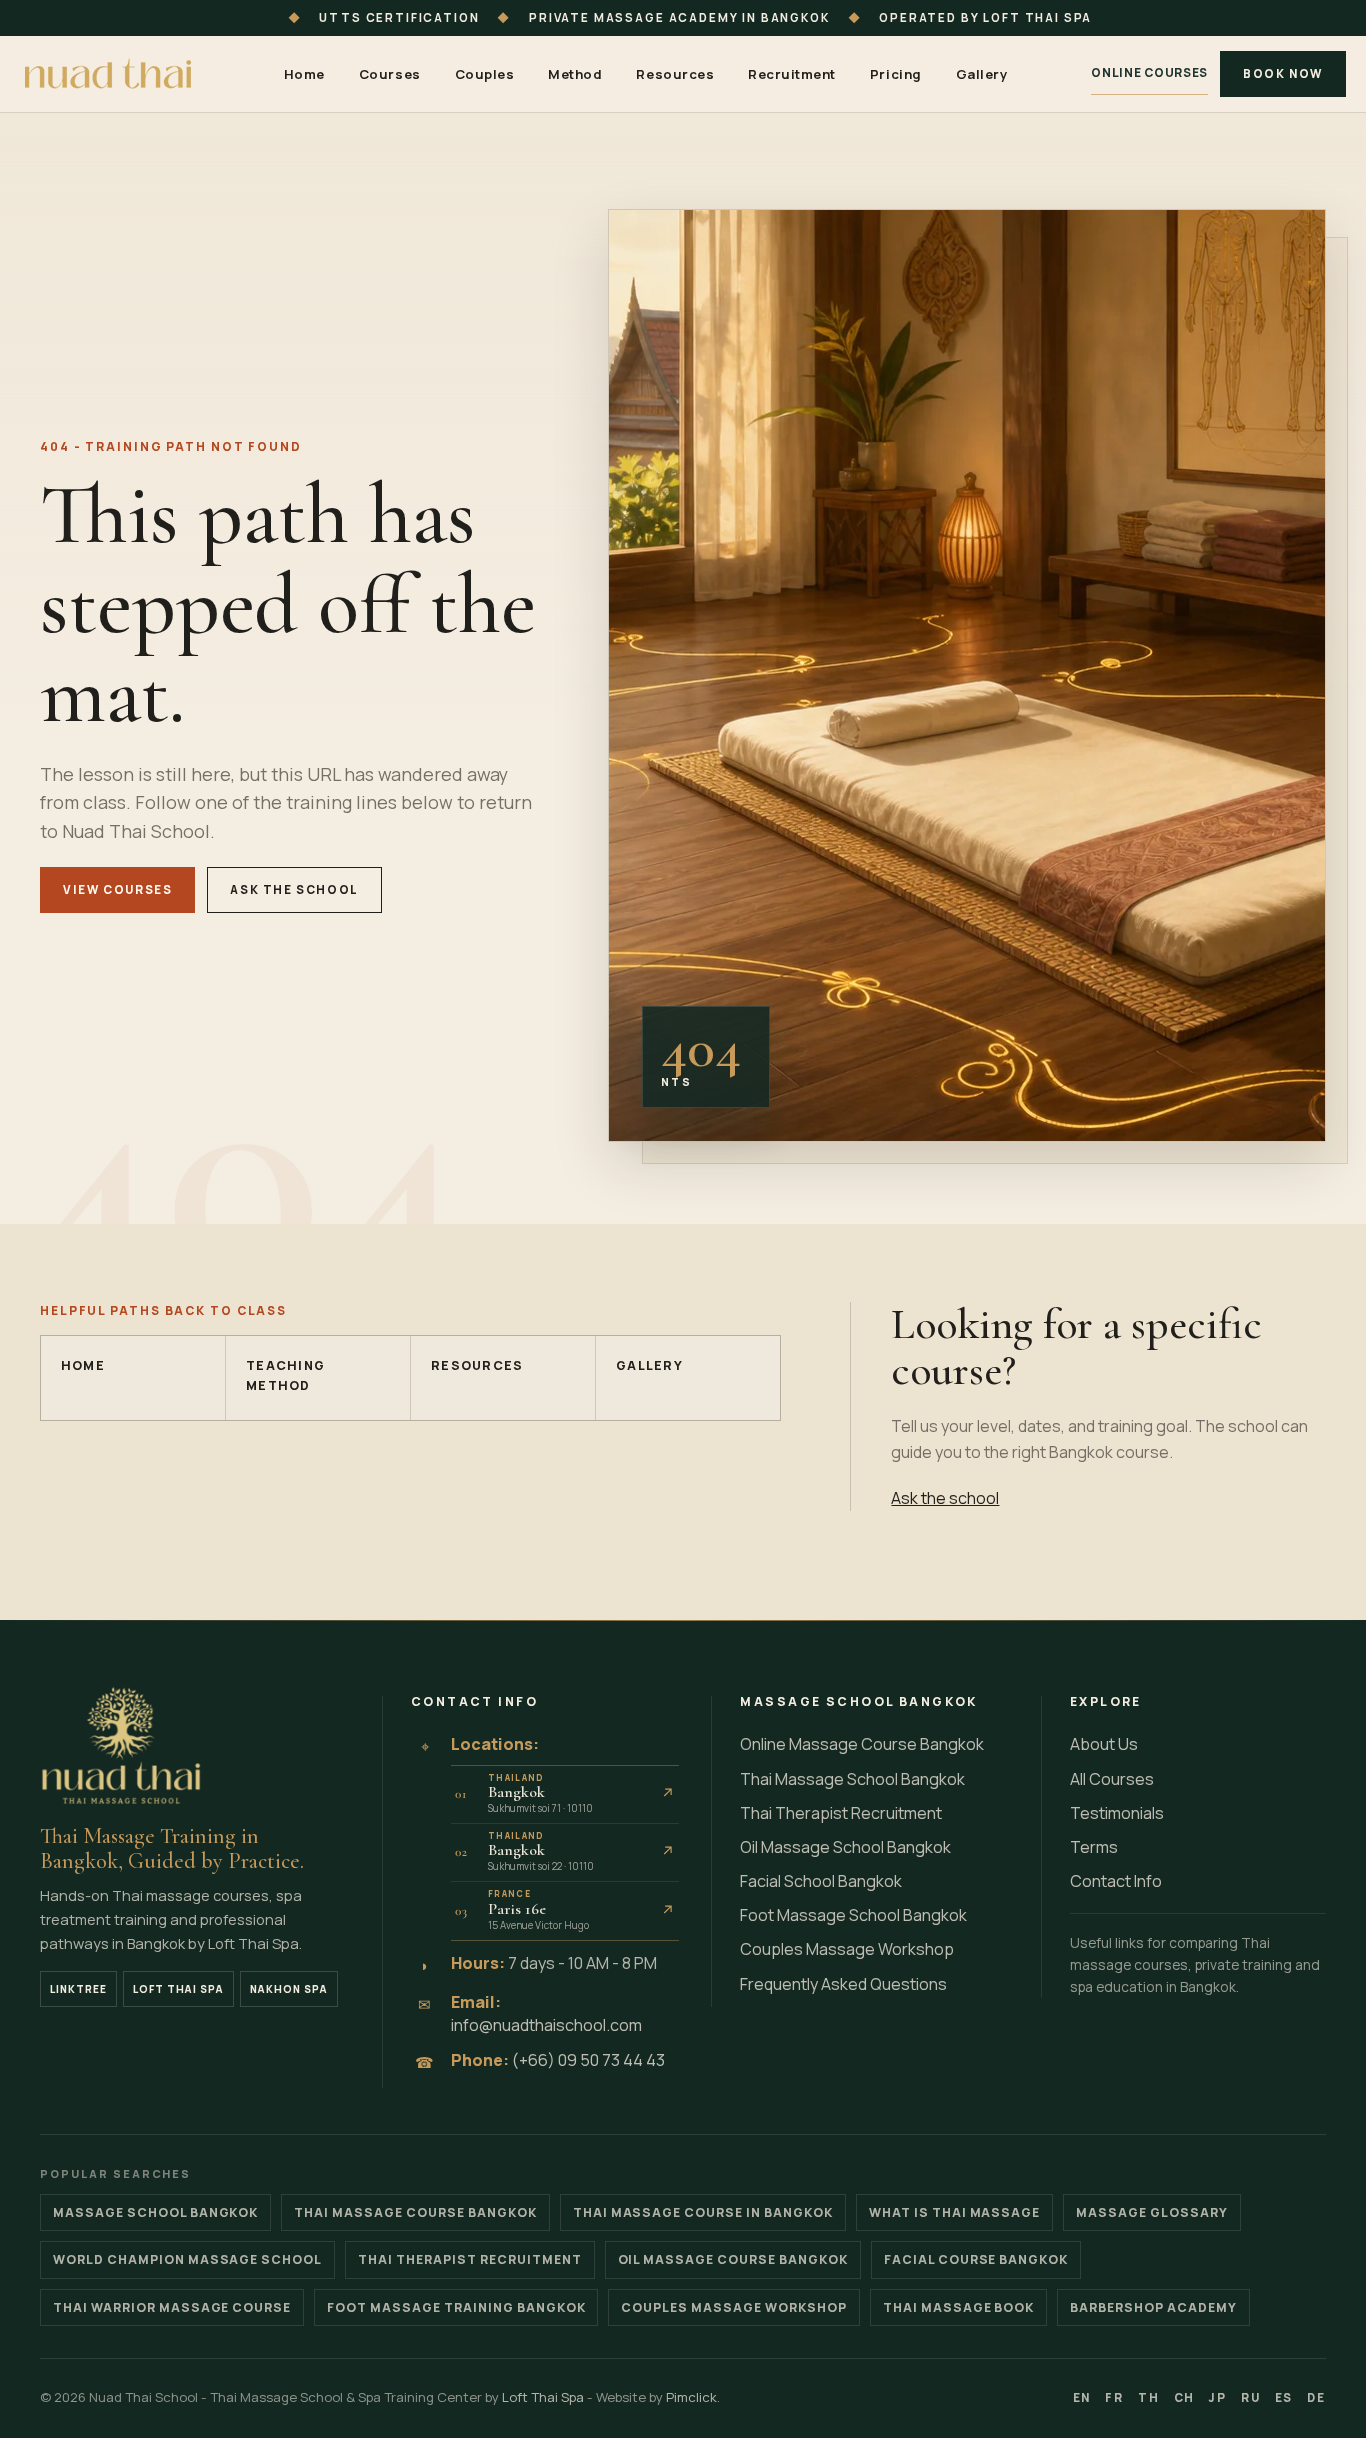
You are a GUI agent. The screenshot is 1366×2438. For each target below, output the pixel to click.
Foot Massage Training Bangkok (456, 2307)
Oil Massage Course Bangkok (733, 2259)
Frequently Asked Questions (843, 1984)
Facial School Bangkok (821, 1881)
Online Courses (1149, 72)
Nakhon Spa (289, 1989)
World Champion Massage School (187, 2259)
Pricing (896, 74)
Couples (485, 74)
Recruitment (792, 74)
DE (1316, 2397)
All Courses (1112, 1779)
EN (1082, 2397)
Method (575, 74)
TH (1149, 2397)
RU (1251, 2397)
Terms (1094, 1847)
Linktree (78, 1989)
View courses (117, 889)
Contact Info (1116, 1881)
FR (1114, 2397)
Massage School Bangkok (155, 2212)
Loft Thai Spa (178, 1989)
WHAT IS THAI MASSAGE (954, 2212)
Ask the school (294, 889)
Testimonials (1117, 1813)
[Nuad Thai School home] (110, 74)
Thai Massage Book (959, 2307)
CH (1185, 2397)
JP (1218, 2397)
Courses (390, 74)
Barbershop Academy (1153, 2307)
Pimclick (691, 2397)
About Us (1104, 1744)
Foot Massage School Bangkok (853, 1915)
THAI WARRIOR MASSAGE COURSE (172, 2307)
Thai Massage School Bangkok (852, 1779)
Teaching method (285, 1375)
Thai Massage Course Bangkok (415, 2212)
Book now (1283, 73)
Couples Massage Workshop (847, 1949)
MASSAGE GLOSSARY (1152, 2212)
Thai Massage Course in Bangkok (703, 2212)
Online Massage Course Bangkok (862, 1744)
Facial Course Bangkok (976, 2259)
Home (304, 74)
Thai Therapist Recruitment (841, 1813)
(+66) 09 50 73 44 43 (588, 2060)
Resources (675, 74)
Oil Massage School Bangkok (845, 1847)
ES (1284, 2397)
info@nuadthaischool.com (546, 2025)
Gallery (982, 74)
